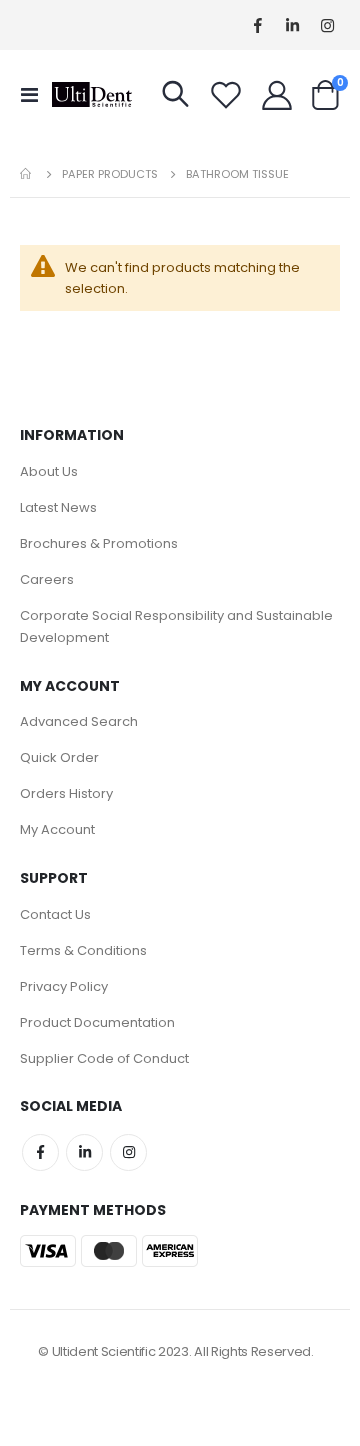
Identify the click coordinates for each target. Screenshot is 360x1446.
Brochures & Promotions (99, 543)
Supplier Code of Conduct (104, 1058)
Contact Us (55, 914)
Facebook (40, 1152)
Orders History (66, 793)
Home (27, 174)
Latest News (58, 507)
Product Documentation (97, 1022)
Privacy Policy (64, 986)
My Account (57, 829)
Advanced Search (79, 721)
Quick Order (59, 757)
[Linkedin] (292, 25)
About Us (49, 471)
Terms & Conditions (83, 950)
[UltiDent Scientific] (92, 94)
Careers (47, 579)
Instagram (128, 1152)
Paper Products (110, 174)
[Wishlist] (226, 95)
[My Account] (277, 95)
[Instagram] (327, 25)
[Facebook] (257, 25)
